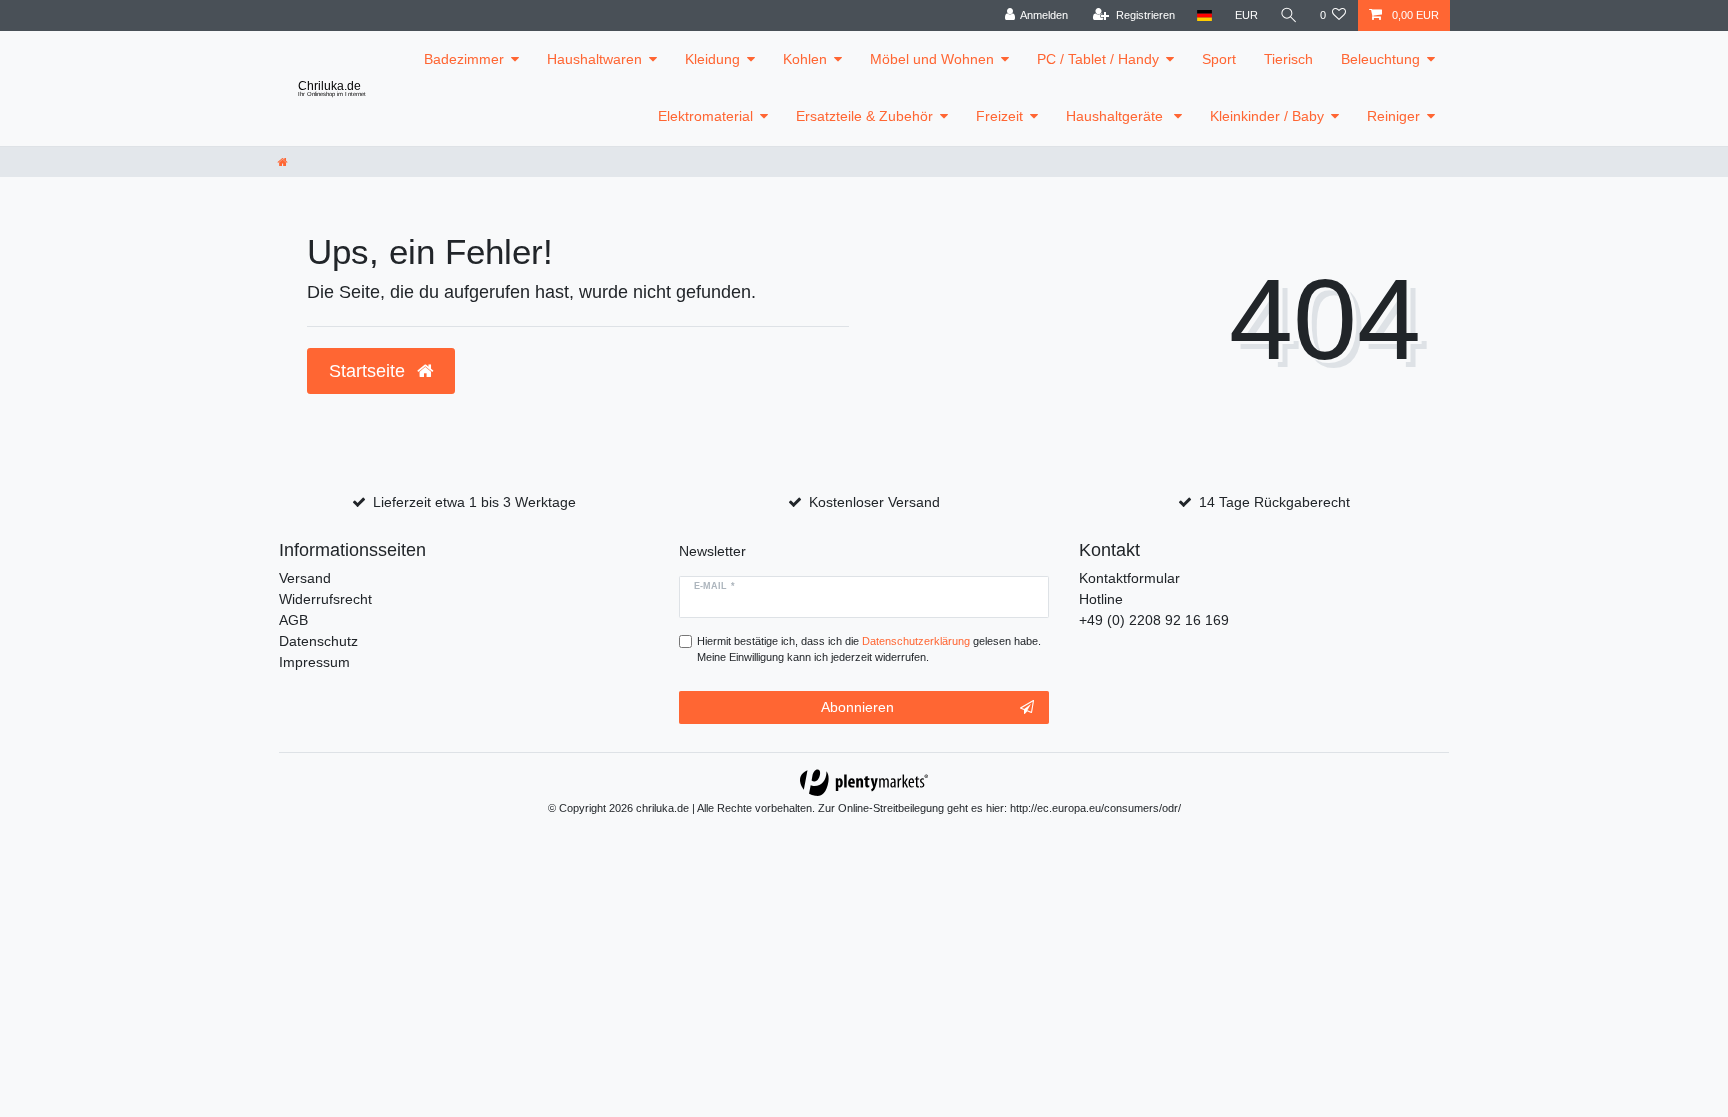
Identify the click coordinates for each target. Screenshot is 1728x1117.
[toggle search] (1289, 15)
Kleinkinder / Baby (1267, 116)
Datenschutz (318, 641)
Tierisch (1288, 59)
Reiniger (1393, 116)
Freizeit (999, 116)
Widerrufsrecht (325, 599)
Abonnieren (857, 707)
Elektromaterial (705, 116)
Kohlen (805, 59)
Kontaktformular (1129, 578)
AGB (293, 620)
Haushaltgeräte (1116, 116)
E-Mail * (714, 586)
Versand (305, 578)
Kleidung (712, 59)
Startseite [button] (369, 371)
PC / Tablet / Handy (1098, 59)
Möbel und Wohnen (932, 59)
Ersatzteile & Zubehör (864, 116)
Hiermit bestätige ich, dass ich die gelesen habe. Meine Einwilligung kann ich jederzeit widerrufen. (869, 649)
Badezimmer (464, 59)
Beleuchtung (1380, 59)
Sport (1219, 59)
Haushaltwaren (594, 59)
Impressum (314, 662)
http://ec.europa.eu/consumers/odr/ (1095, 808)
